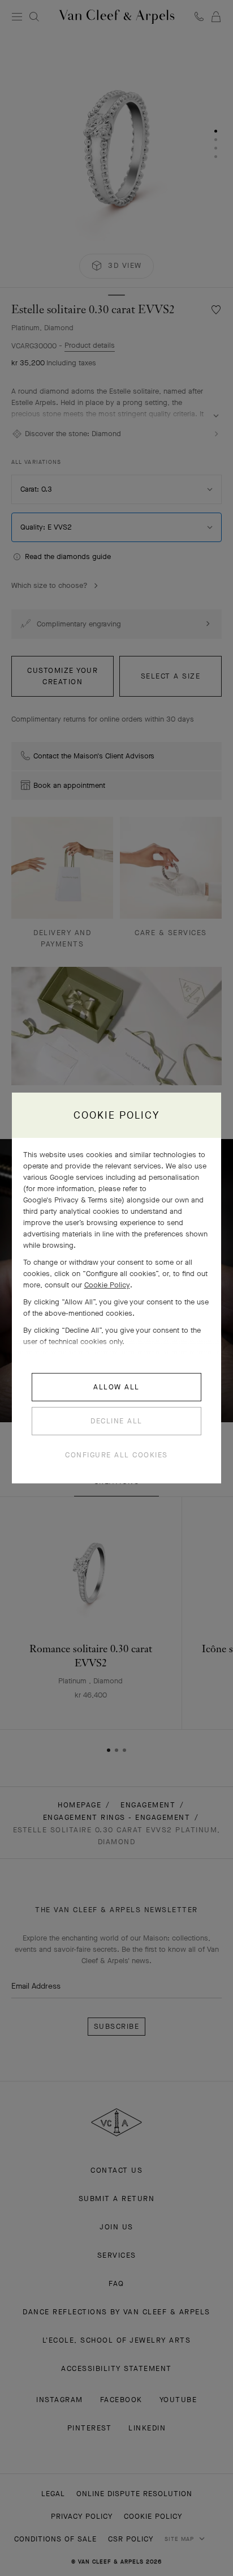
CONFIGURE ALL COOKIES (116, 1455)
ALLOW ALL (116, 1387)
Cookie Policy (107, 1285)
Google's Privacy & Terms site (72, 1200)
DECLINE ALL (116, 1421)
